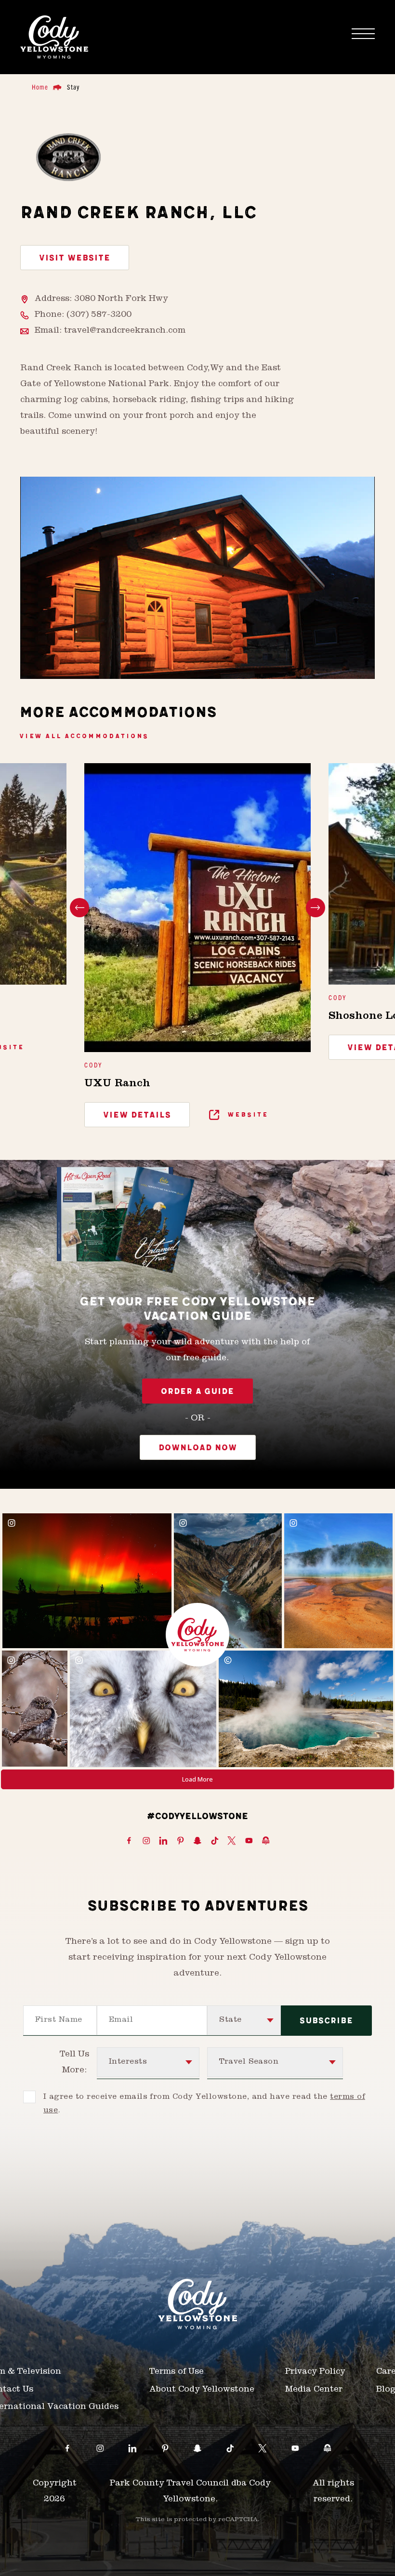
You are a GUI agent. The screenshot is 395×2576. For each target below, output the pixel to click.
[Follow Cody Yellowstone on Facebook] (129, 1841)
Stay (73, 87)
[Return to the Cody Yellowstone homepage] (54, 37)
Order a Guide (197, 1392)
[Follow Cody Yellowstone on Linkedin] (163, 1841)
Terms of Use (177, 2372)
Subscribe (326, 2021)
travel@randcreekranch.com (125, 331)
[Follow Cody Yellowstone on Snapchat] (197, 1841)
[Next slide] (316, 908)
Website (247, 1114)
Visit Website (75, 258)
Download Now (198, 1448)
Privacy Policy (315, 2372)
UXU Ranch (117, 1084)
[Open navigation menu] (363, 34)
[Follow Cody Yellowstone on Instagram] (146, 1841)
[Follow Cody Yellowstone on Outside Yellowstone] (266, 1841)
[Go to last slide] (79, 908)
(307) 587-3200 (99, 315)
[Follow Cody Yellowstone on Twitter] (232, 1841)
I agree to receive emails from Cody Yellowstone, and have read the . (204, 2104)
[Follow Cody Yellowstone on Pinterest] (181, 1841)
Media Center (314, 2390)
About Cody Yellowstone (202, 2390)
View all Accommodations (84, 736)
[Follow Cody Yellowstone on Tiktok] (215, 1841)
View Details (137, 1115)
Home (40, 87)
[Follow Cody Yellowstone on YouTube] (249, 1841)
